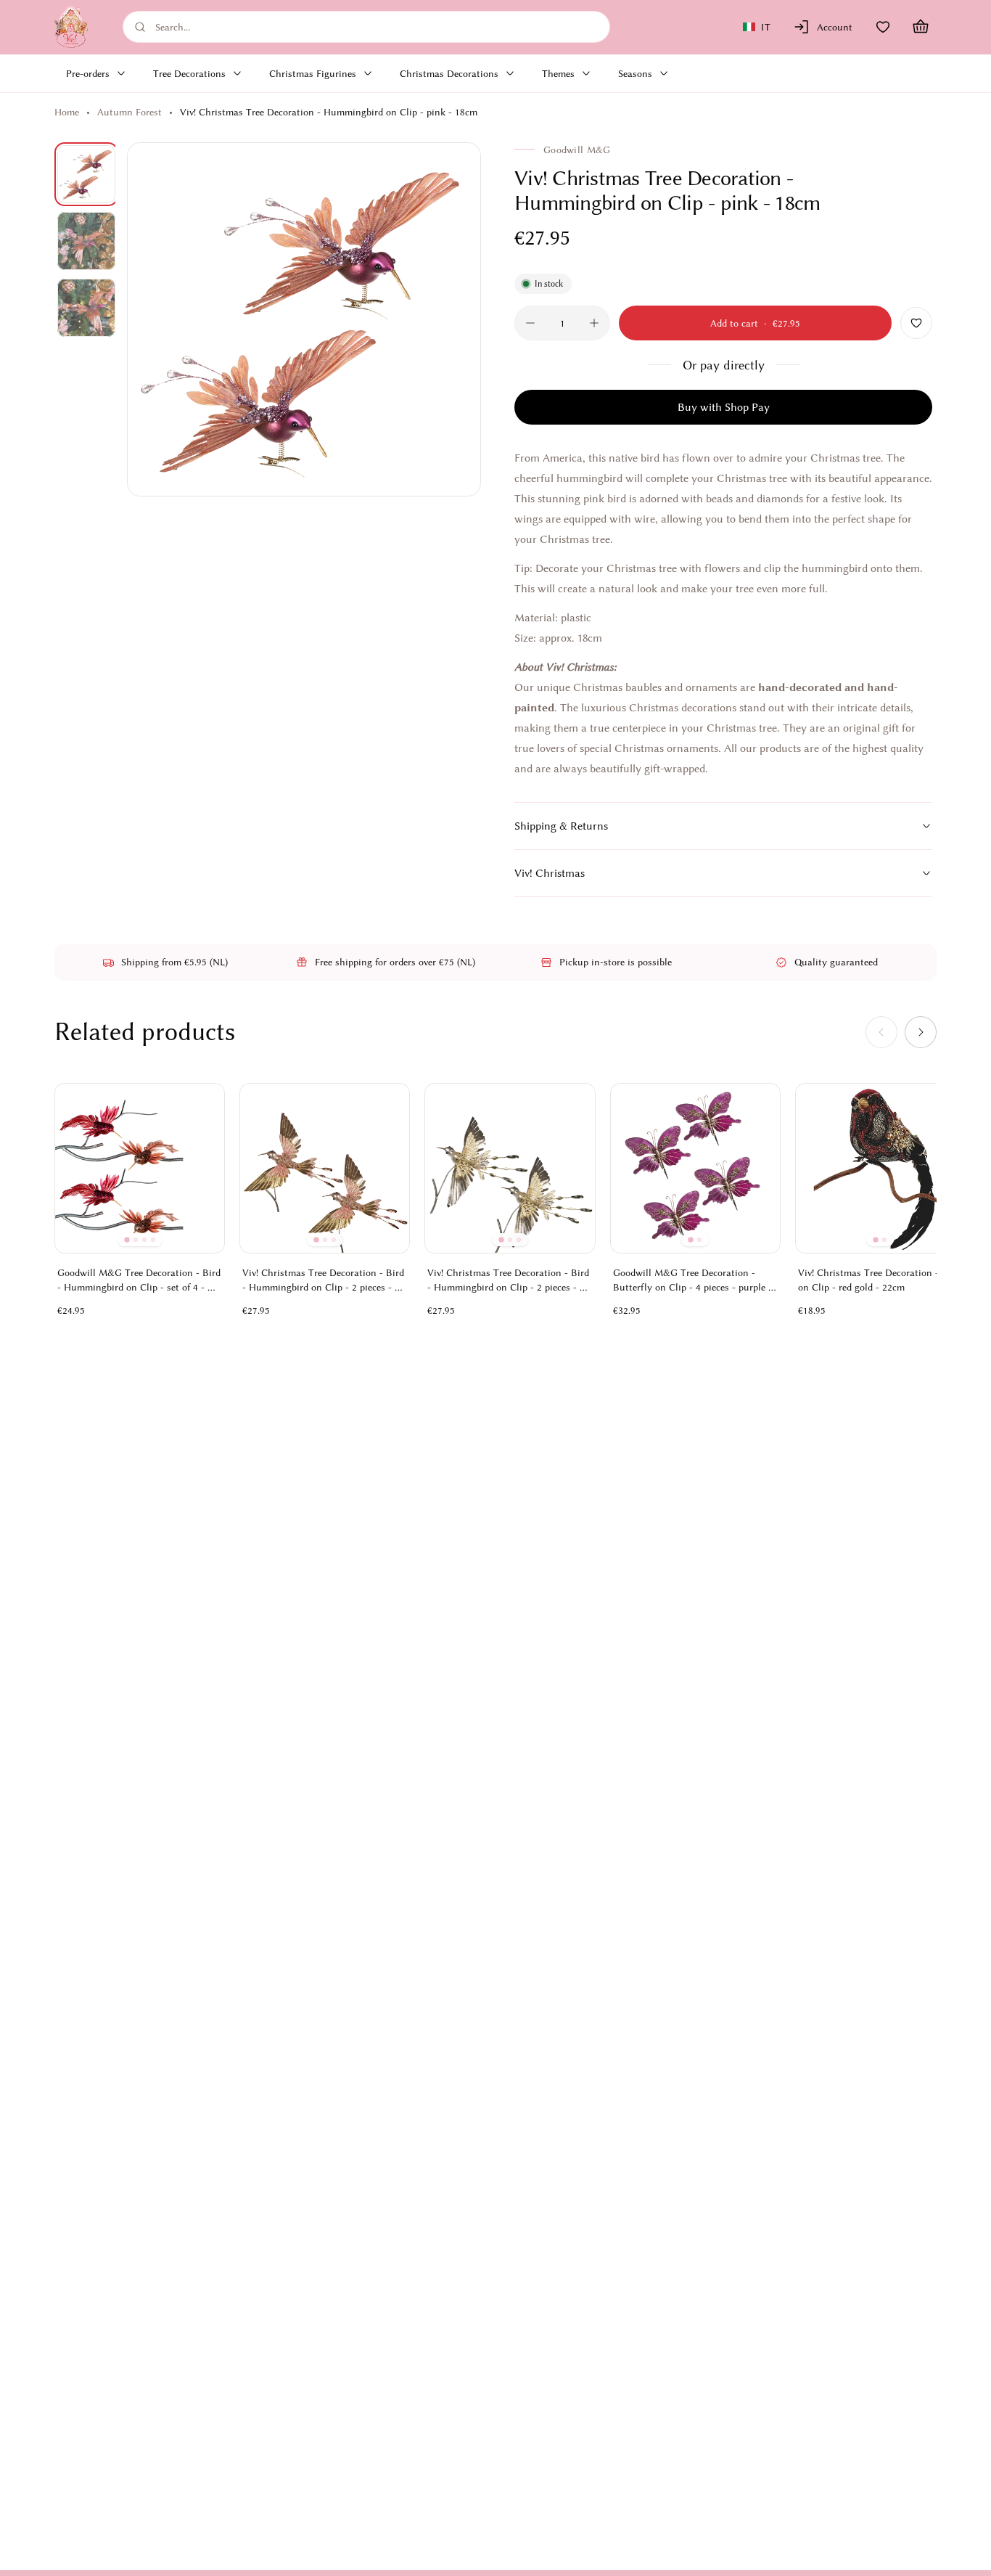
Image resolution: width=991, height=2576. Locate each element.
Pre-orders (88, 73)
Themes (558, 73)
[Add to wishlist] (916, 323)
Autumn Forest (129, 112)
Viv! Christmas (550, 873)
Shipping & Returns (561, 826)
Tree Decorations (189, 73)
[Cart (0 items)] (921, 27)
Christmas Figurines (313, 73)
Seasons (635, 73)
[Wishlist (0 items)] (883, 27)
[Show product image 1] (86, 174)
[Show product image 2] (86, 241)
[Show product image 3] (86, 308)
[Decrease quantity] (530, 323)
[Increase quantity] (594, 323)
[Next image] (453, 319)
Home (67, 112)
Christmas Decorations (449, 73)
